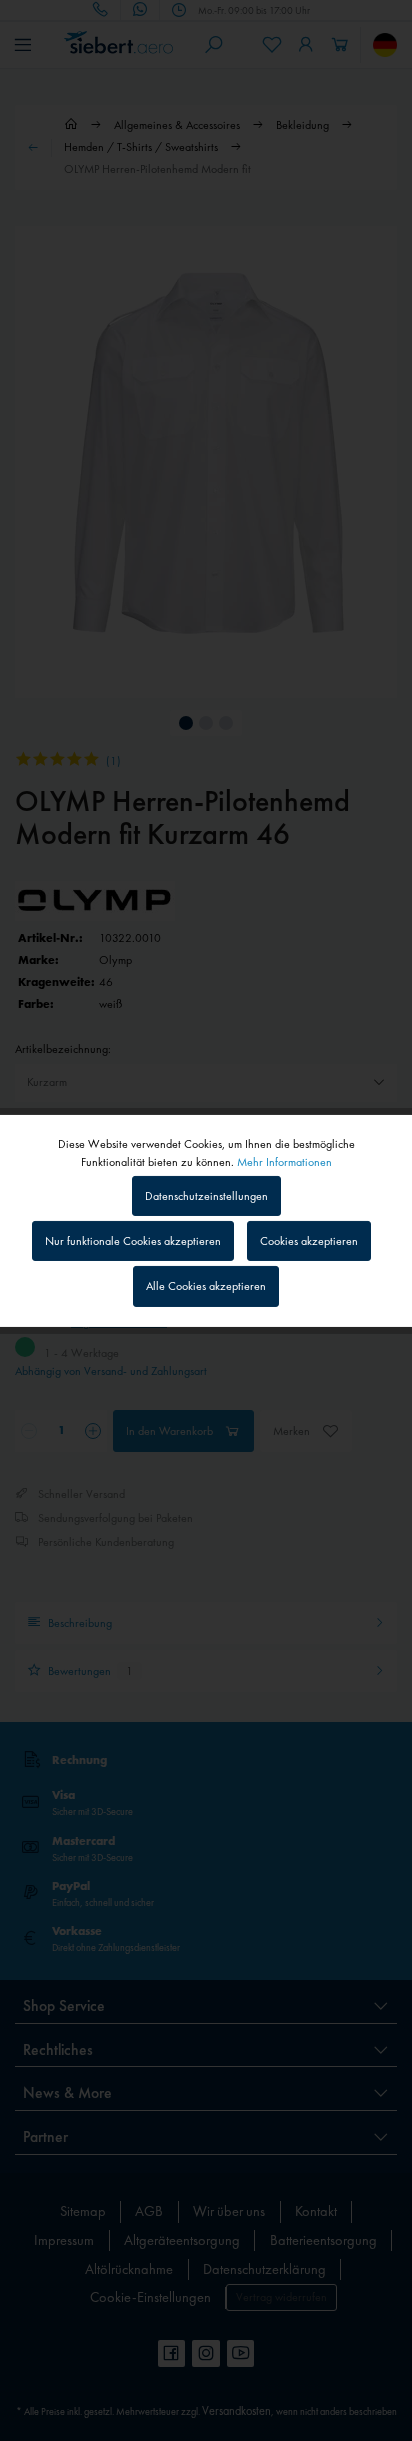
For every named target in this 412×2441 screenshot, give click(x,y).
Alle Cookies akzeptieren (206, 1286)
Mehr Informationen (284, 1161)
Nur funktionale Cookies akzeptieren (133, 1241)
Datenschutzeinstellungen (206, 1196)
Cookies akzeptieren (309, 1241)
